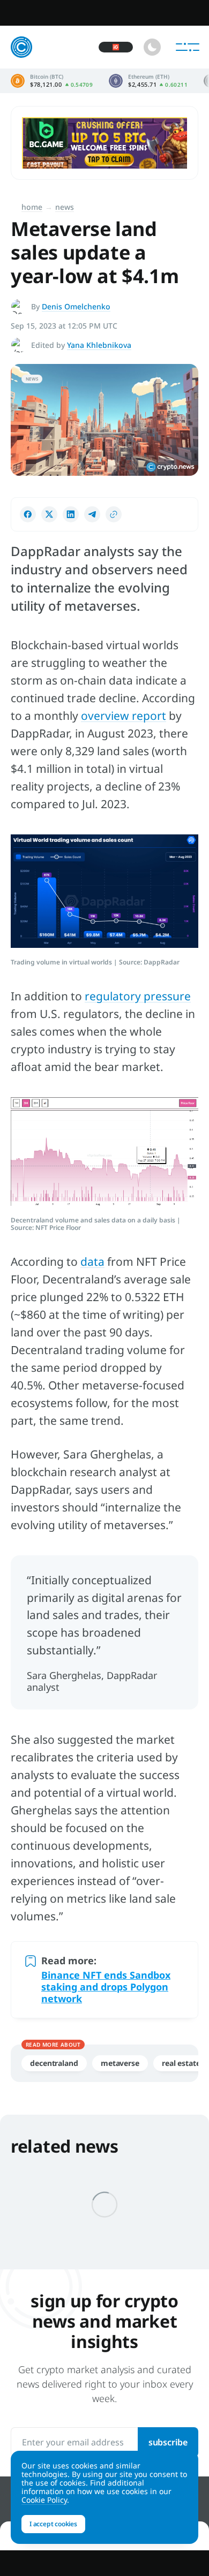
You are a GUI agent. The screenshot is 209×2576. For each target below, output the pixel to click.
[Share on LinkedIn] (71, 514)
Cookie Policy (44, 2500)
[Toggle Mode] (152, 47)
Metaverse (120, 2063)
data (92, 1262)
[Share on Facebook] (28, 514)
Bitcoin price (52, 81)
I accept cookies (53, 2524)
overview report (124, 716)
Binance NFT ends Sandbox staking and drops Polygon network (106, 1987)
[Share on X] (49, 514)
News (65, 207)
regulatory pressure (138, 996)
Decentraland (54, 2063)
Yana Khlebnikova (99, 345)
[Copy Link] (114, 514)
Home (32, 207)
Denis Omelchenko (76, 306)
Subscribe (168, 2442)
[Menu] (188, 47)
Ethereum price (148, 81)
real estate (181, 2063)
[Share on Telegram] (92, 514)
